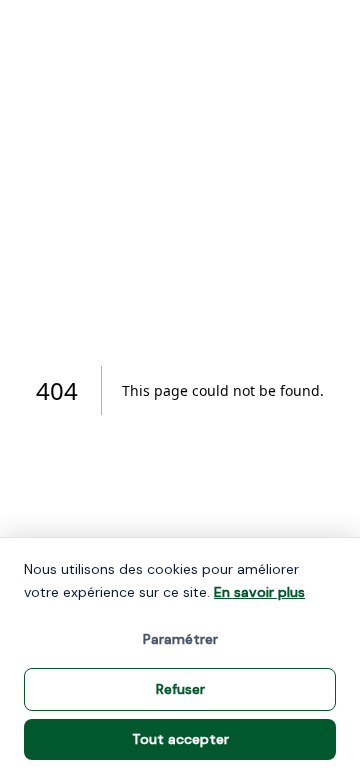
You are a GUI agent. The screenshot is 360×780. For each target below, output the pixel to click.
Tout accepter (180, 739)
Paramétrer (180, 639)
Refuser (180, 689)
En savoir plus (259, 592)
